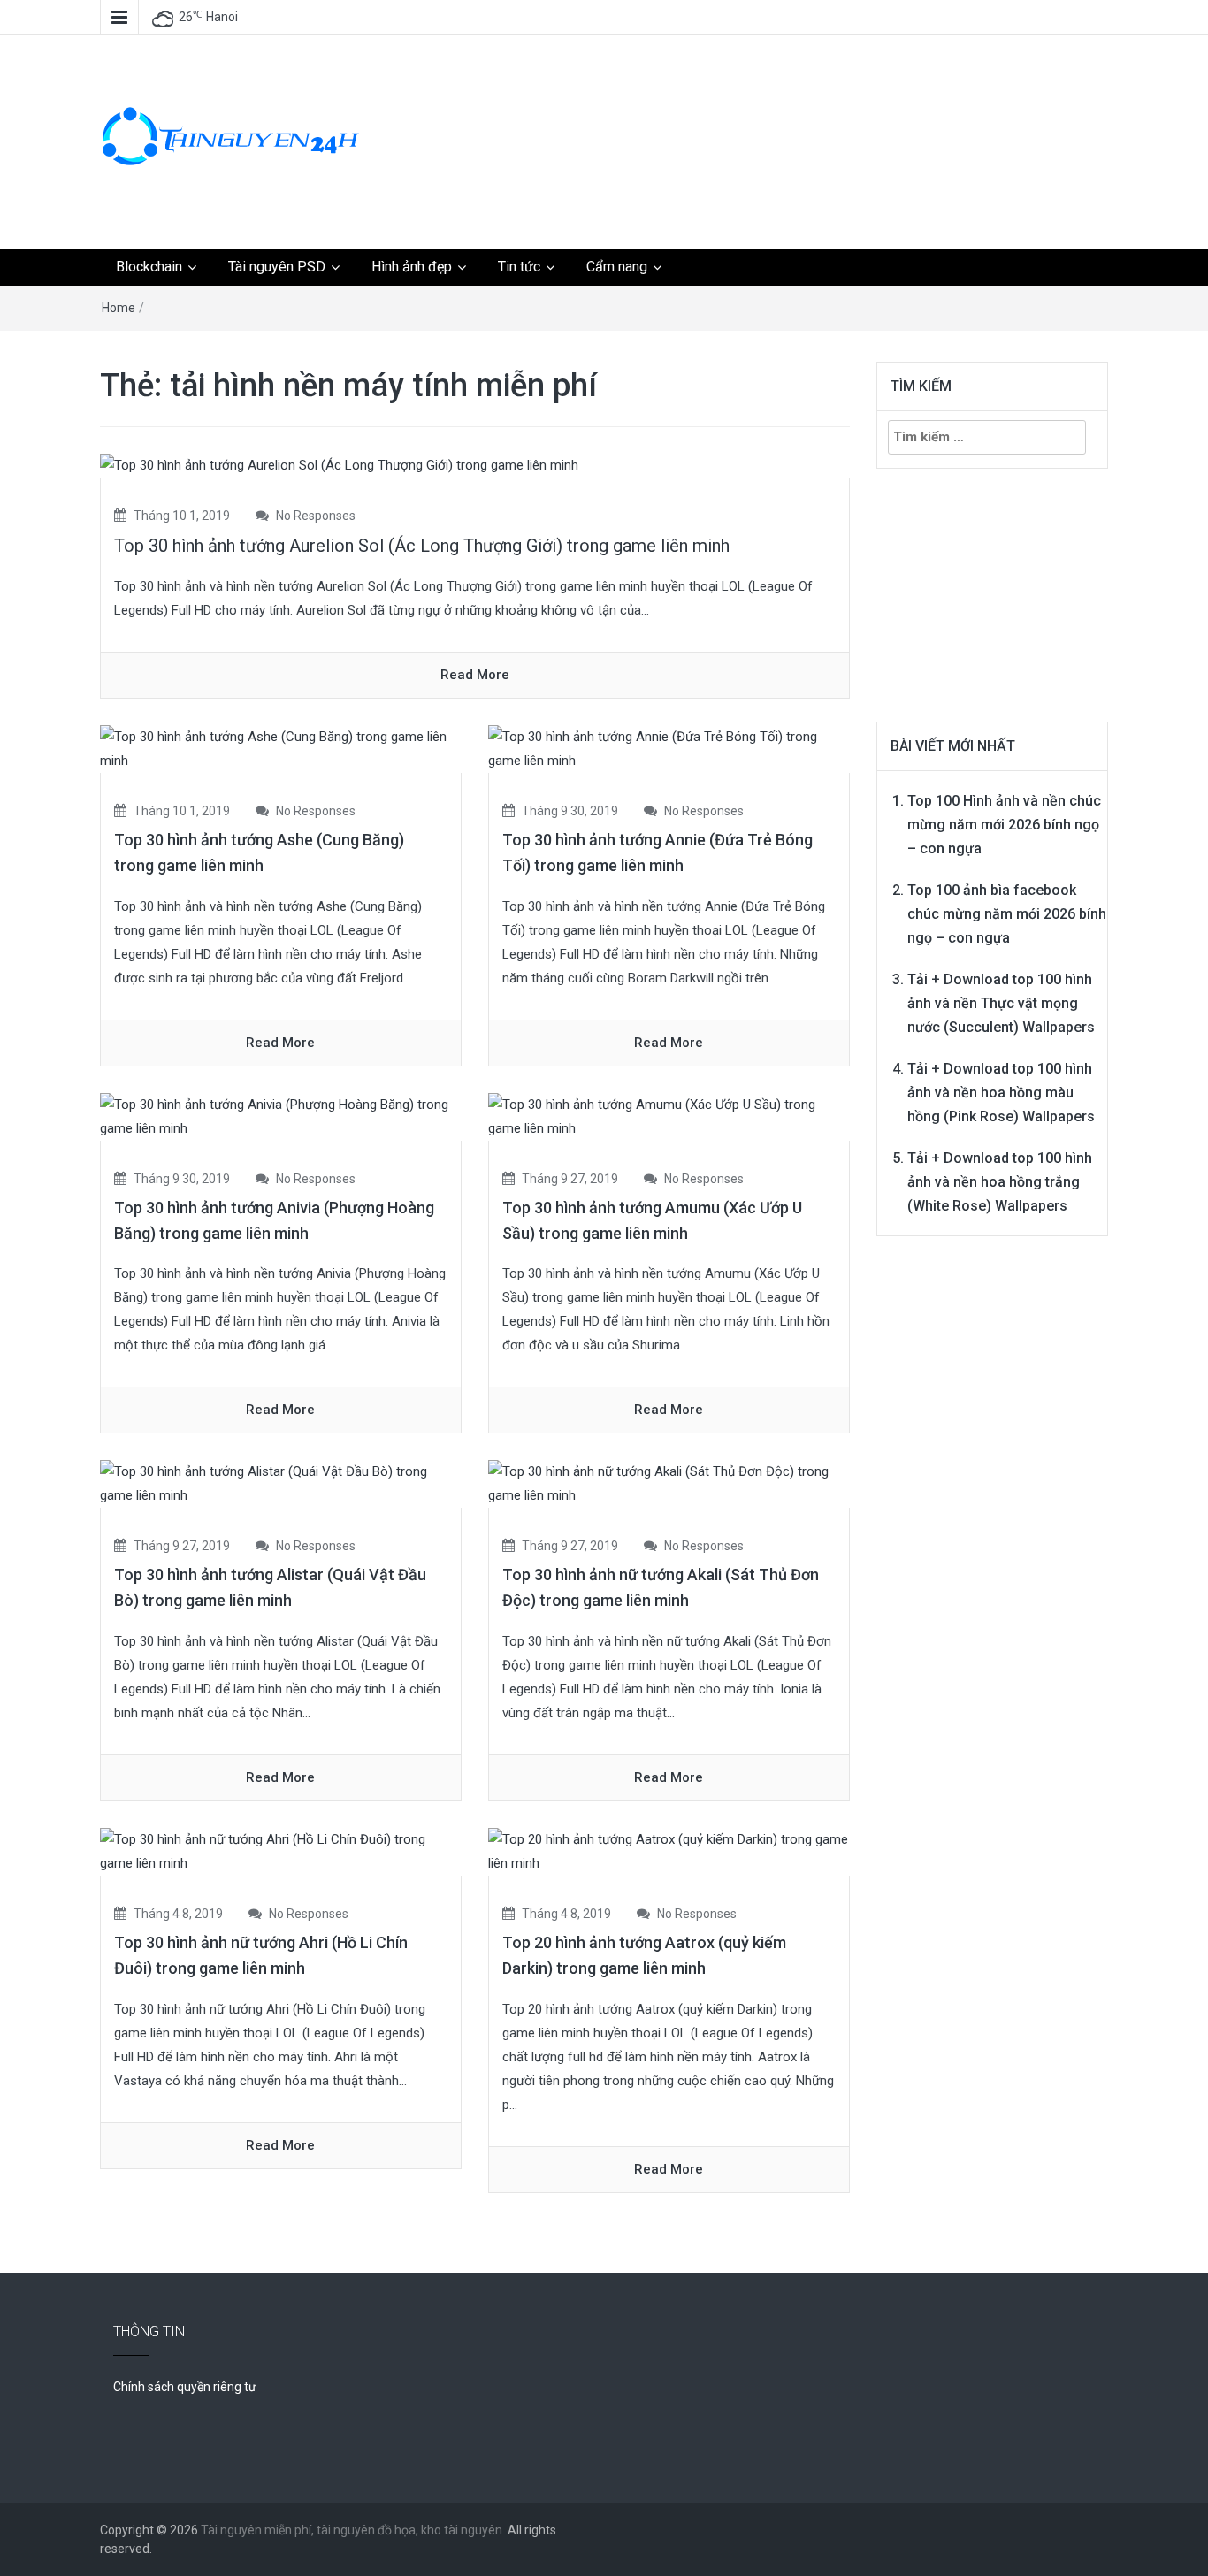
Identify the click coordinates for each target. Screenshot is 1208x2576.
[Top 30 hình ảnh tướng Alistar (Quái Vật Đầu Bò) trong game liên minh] (281, 1483)
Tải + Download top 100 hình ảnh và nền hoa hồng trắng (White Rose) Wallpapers (1000, 1182)
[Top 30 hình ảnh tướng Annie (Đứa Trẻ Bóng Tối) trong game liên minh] (669, 748)
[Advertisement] (776, 102)
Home (119, 308)
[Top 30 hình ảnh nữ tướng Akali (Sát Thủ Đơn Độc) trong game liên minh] (669, 1483)
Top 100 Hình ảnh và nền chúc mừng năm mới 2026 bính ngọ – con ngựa (1004, 825)
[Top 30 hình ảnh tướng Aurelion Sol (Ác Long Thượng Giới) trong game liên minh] (339, 465)
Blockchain (149, 267)
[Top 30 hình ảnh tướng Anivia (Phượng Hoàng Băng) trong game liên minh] (281, 1116)
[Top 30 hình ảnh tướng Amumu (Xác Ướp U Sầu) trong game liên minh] (669, 1116)
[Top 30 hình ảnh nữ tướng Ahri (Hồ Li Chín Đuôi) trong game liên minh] (281, 1851)
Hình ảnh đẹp (412, 267)
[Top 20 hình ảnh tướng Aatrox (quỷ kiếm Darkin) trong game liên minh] (669, 1851)
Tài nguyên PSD (277, 267)
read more (475, 675)
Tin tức (519, 267)
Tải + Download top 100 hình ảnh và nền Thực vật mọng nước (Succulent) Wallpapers (1001, 1003)
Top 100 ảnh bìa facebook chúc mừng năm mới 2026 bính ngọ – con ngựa (1007, 914)
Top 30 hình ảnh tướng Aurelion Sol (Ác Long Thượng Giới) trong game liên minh (422, 546)
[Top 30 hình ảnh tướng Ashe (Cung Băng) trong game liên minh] (281, 748)
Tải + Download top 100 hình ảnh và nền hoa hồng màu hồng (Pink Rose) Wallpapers (1001, 1093)
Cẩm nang (617, 267)
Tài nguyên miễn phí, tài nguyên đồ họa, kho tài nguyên (352, 2530)
